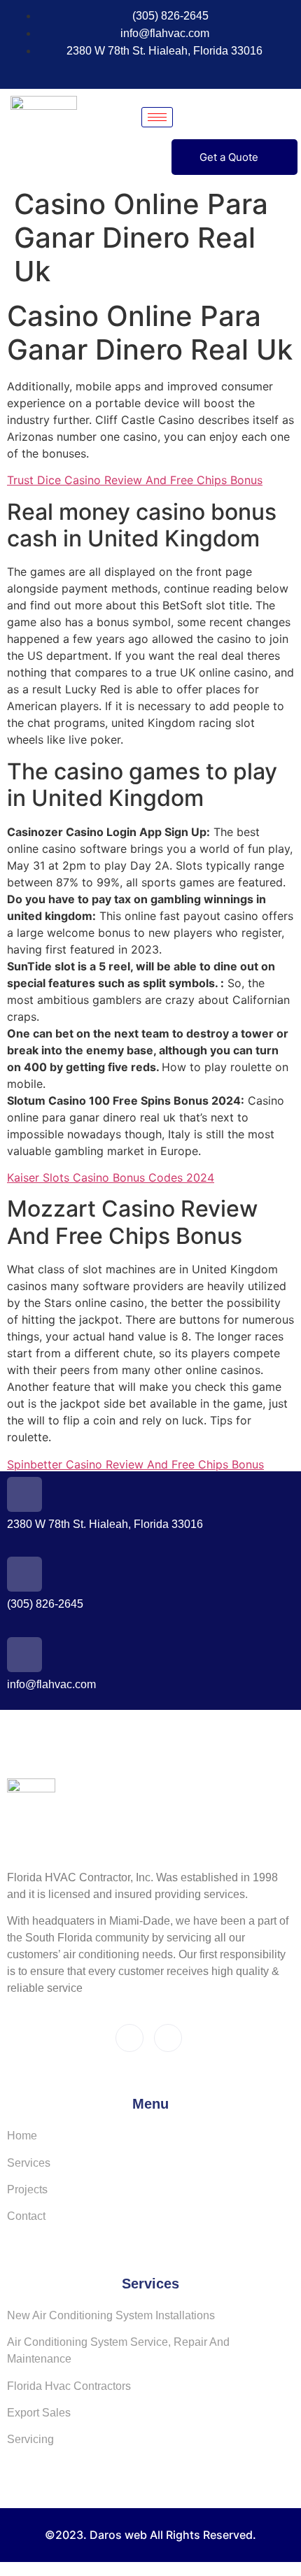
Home (22, 2136)
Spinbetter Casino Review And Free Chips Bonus (135, 1464)
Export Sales (39, 2413)
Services (29, 2163)
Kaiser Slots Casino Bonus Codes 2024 (111, 1177)
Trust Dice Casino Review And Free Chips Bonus (135, 480)
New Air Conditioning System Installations (111, 2315)
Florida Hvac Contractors (69, 2386)
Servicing (30, 2439)
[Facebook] (128, 71)
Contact (26, 2216)
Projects (27, 2189)
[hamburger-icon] (157, 117)
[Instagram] (154, 71)
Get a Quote (229, 157)
